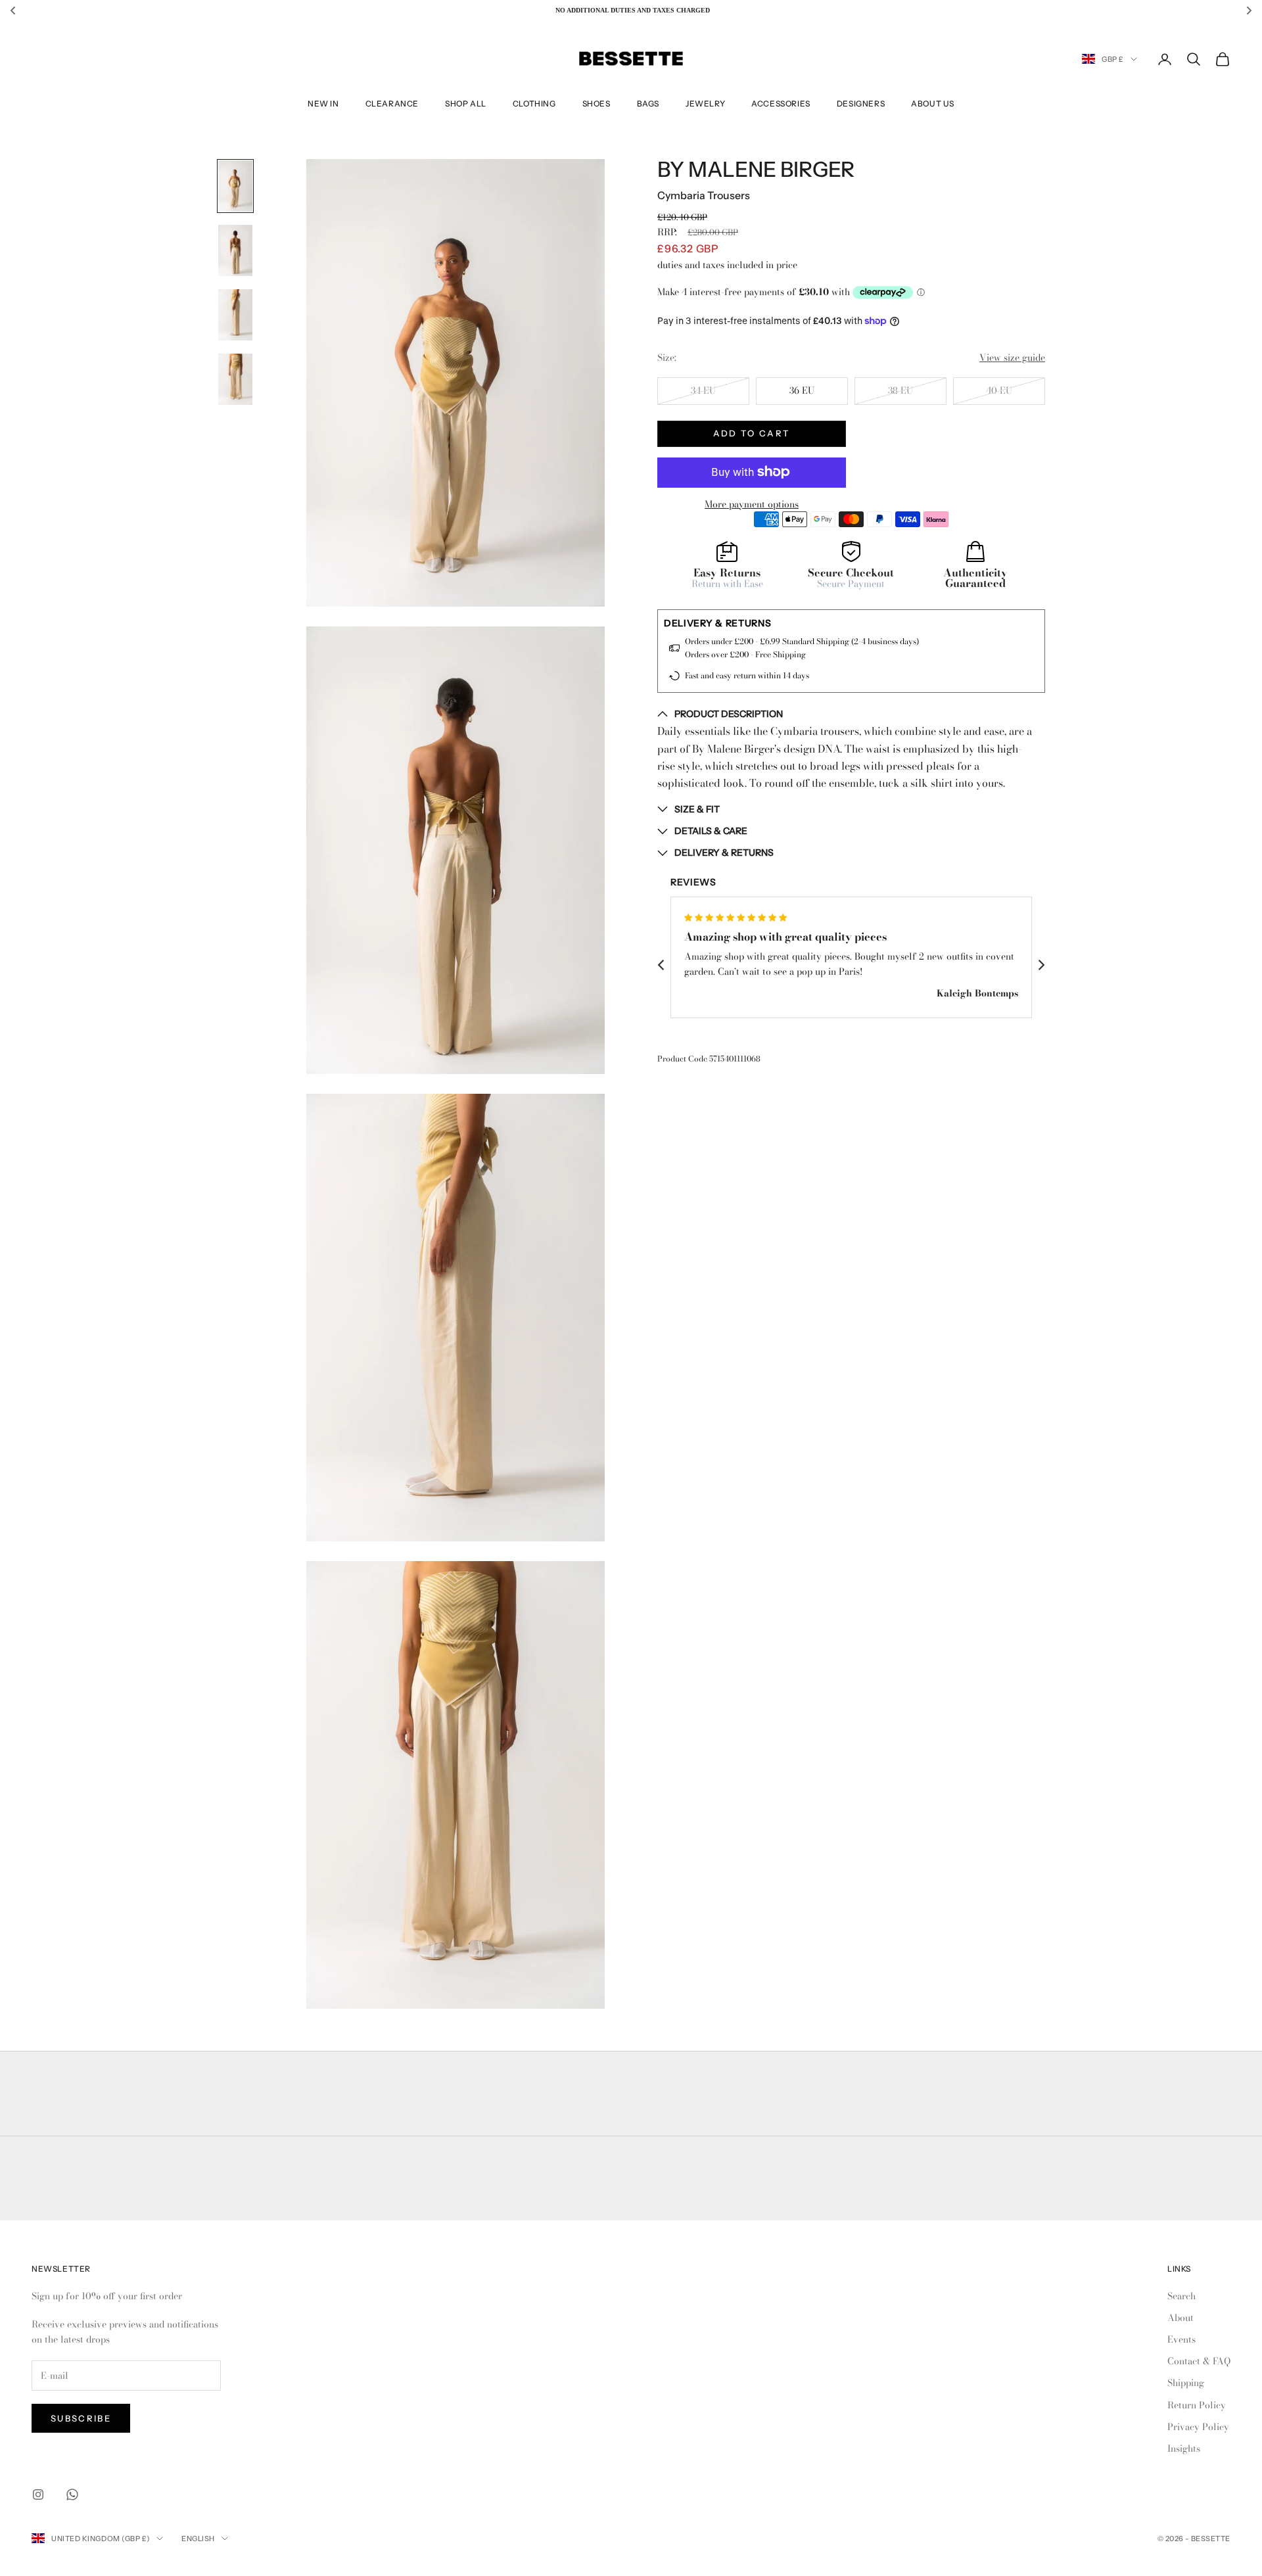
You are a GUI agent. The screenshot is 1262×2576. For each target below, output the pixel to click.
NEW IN (323, 104)
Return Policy (1197, 2405)
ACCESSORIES (781, 104)
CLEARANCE (392, 104)
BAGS (648, 104)
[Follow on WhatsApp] (72, 2494)
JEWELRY (705, 104)
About (1180, 2318)
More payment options (752, 503)
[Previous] (662, 965)
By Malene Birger (756, 170)
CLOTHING (534, 104)
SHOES (596, 104)
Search (1181, 2296)
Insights (1184, 2448)
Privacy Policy (1198, 2427)
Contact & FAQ (1199, 2361)
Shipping (1186, 2383)
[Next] (1040, 965)
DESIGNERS (861, 104)
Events (1181, 2339)
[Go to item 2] (235, 250)
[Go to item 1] (235, 186)
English (198, 2539)
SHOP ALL (466, 104)
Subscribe (81, 2418)
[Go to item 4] (235, 379)
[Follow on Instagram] (38, 2494)
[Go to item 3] (235, 315)
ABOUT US (933, 104)
